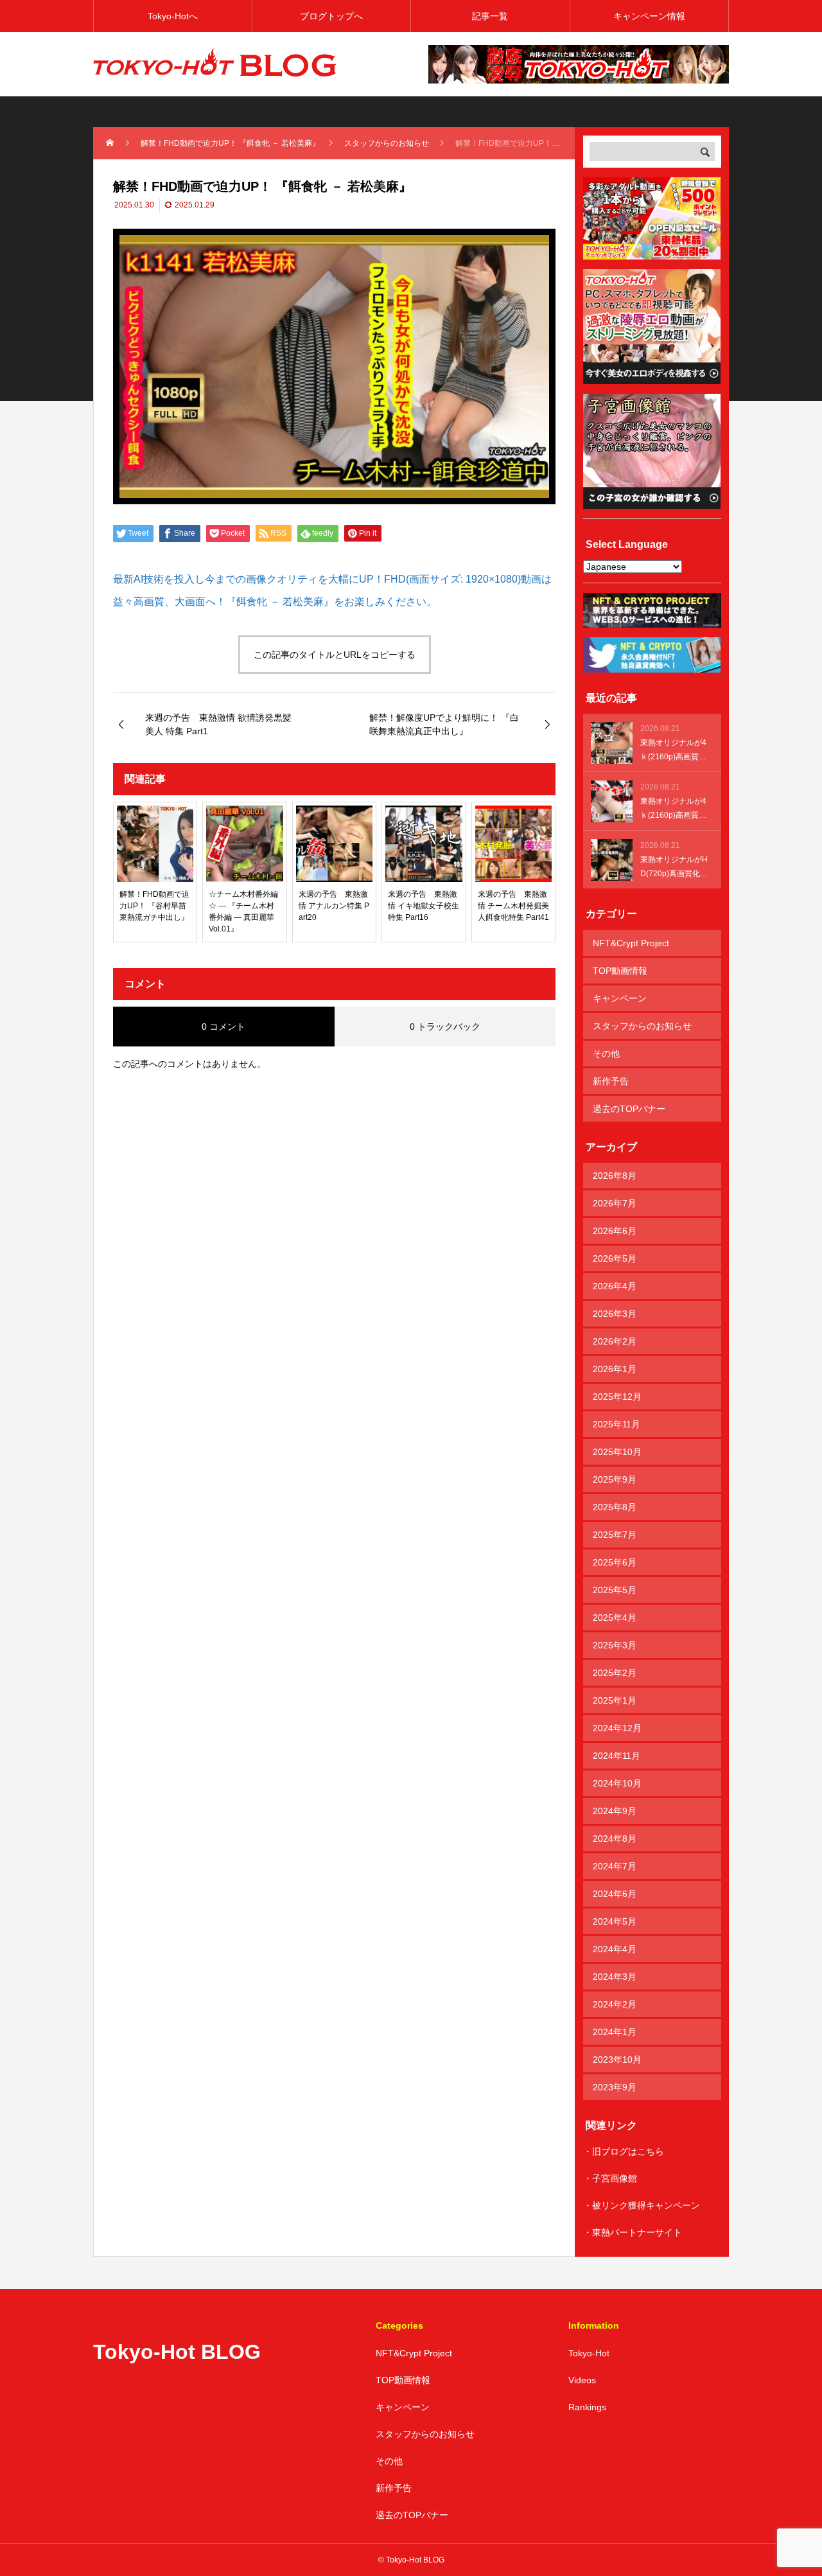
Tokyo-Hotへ (173, 16)
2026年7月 (615, 1203)
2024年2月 (615, 2004)
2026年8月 (615, 1176)
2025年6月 (615, 1562)
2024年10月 (617, 1783)
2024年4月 (615, 1949)
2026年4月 (615, 1286)
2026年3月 (615, 1314)
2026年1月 (615, 1369)
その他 (606, 1054)
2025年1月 (615, 1700)
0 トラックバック (445, 1027)
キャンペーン (620, 998)
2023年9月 (615, 2087)
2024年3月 (615, 1977)
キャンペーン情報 (649, 16)
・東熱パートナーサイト (633, 2232)
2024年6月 (615, 1894)
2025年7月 (615, 1535)
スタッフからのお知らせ (642, 1026)
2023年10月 (617, 2060)
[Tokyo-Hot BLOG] (215, 64)
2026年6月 (615, 1231)
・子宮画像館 (610, 2178)
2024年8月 (615, 1839)
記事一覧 (490, 16)
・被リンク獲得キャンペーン (642, 2205)
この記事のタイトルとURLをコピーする (335, 655)
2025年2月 (615, 1673)
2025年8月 (615, 1507)
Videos (582, 2380)
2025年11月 (616, 1424)
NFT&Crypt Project (631, 943)
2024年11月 (616, 1756)
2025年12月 (617, 1397)
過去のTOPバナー (629, 1109)
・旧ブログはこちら (624, 2151)
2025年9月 (615, 1479)
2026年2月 (615, 1341)
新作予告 (611, 1081)
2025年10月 (617, 1452)
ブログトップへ (331, 16)
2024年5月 (615, 1921)
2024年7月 (615, 1866)
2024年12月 (617, 1728)
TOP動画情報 (620, 971)
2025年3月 (615, 1645)
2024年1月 (615, 2032)
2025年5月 (615, 1590)
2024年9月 (615, 1811)
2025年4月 (615, 1618)
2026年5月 (615, 1258)
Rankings (587, 2407)
